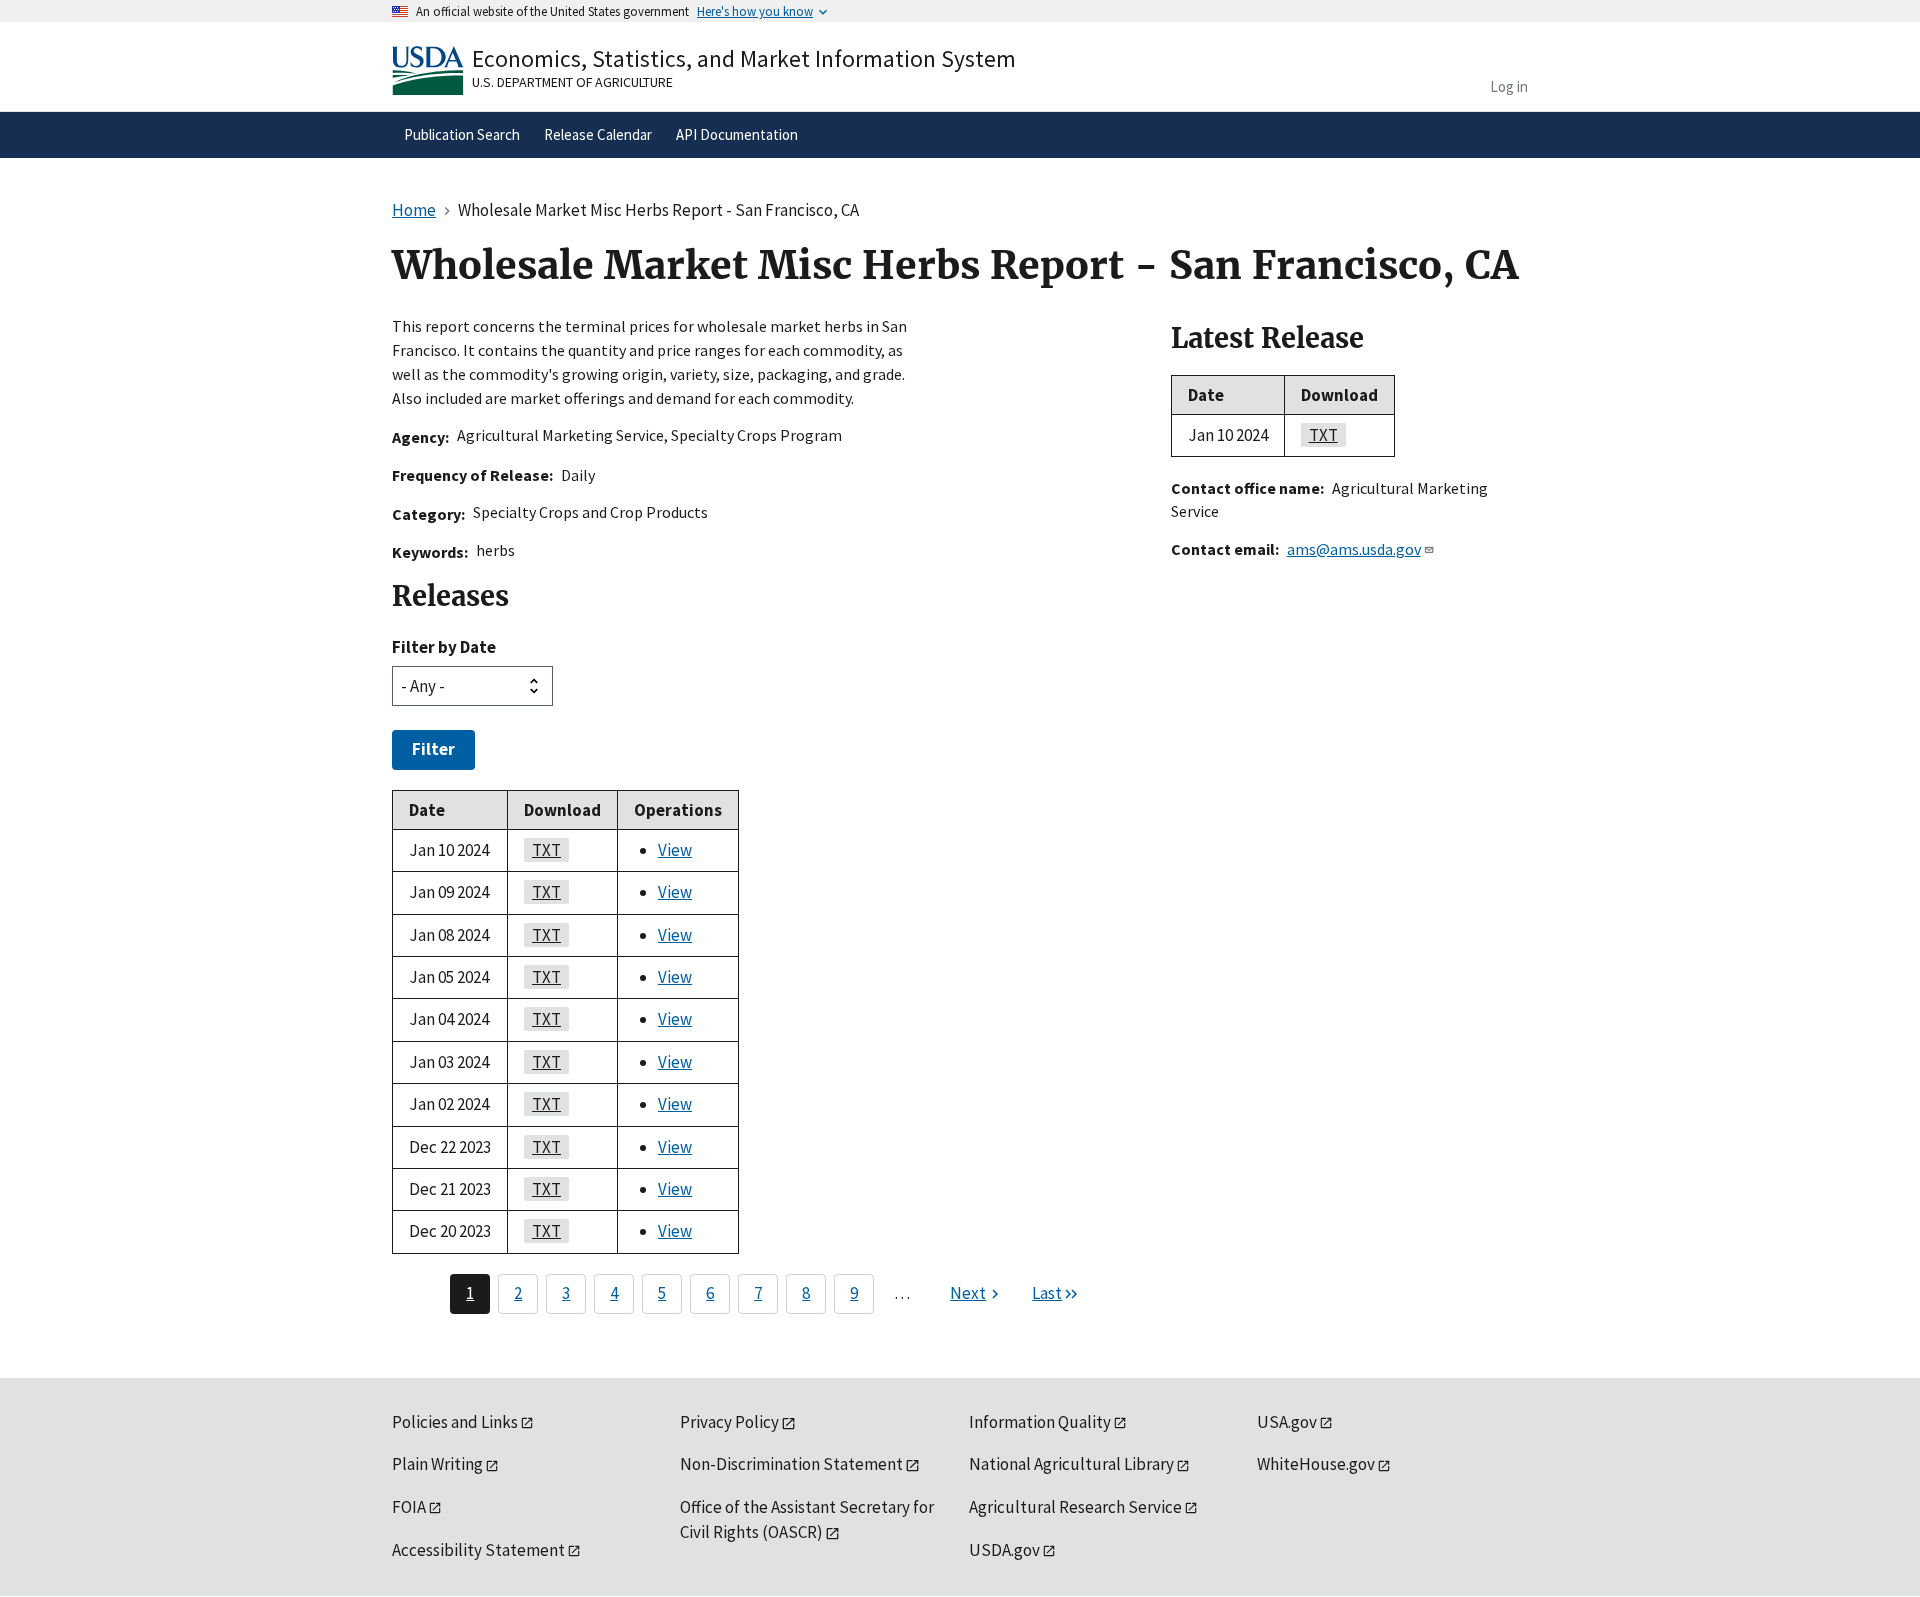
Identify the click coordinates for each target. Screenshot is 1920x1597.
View (675, 850)
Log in (1509, 86)
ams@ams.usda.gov (1354, 549)
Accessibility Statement (478, 1550)
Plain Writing (437, 1464)
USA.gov (1287, 1422)
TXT (542, 850)
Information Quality (1040, 1422)
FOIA (409, 1507)
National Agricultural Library (1071, 1464)
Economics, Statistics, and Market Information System (744, 58)
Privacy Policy (729, 1422)
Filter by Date (444, 647)
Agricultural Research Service (1075, 1507)
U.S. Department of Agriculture (572, 82)
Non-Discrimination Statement (791, 1464)
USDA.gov (1004, 1550)
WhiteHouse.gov (1316, 1464)
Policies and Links (455, 1422)
